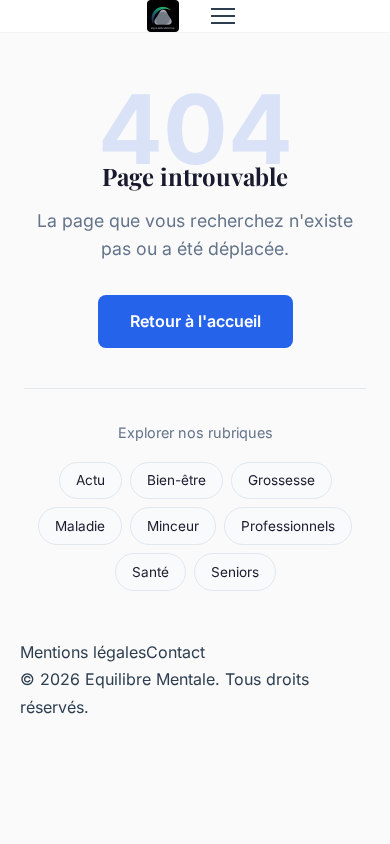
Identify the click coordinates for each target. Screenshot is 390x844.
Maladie (80, 526)
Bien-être (176, 480)
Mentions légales (83, 652)
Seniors (235, 572)
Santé (150, 572)
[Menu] (223, 16)
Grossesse (281, 480)
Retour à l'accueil (195, 321)
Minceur (173, 526)
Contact (175, 652)
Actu (90, 480)
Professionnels (288, 526)
